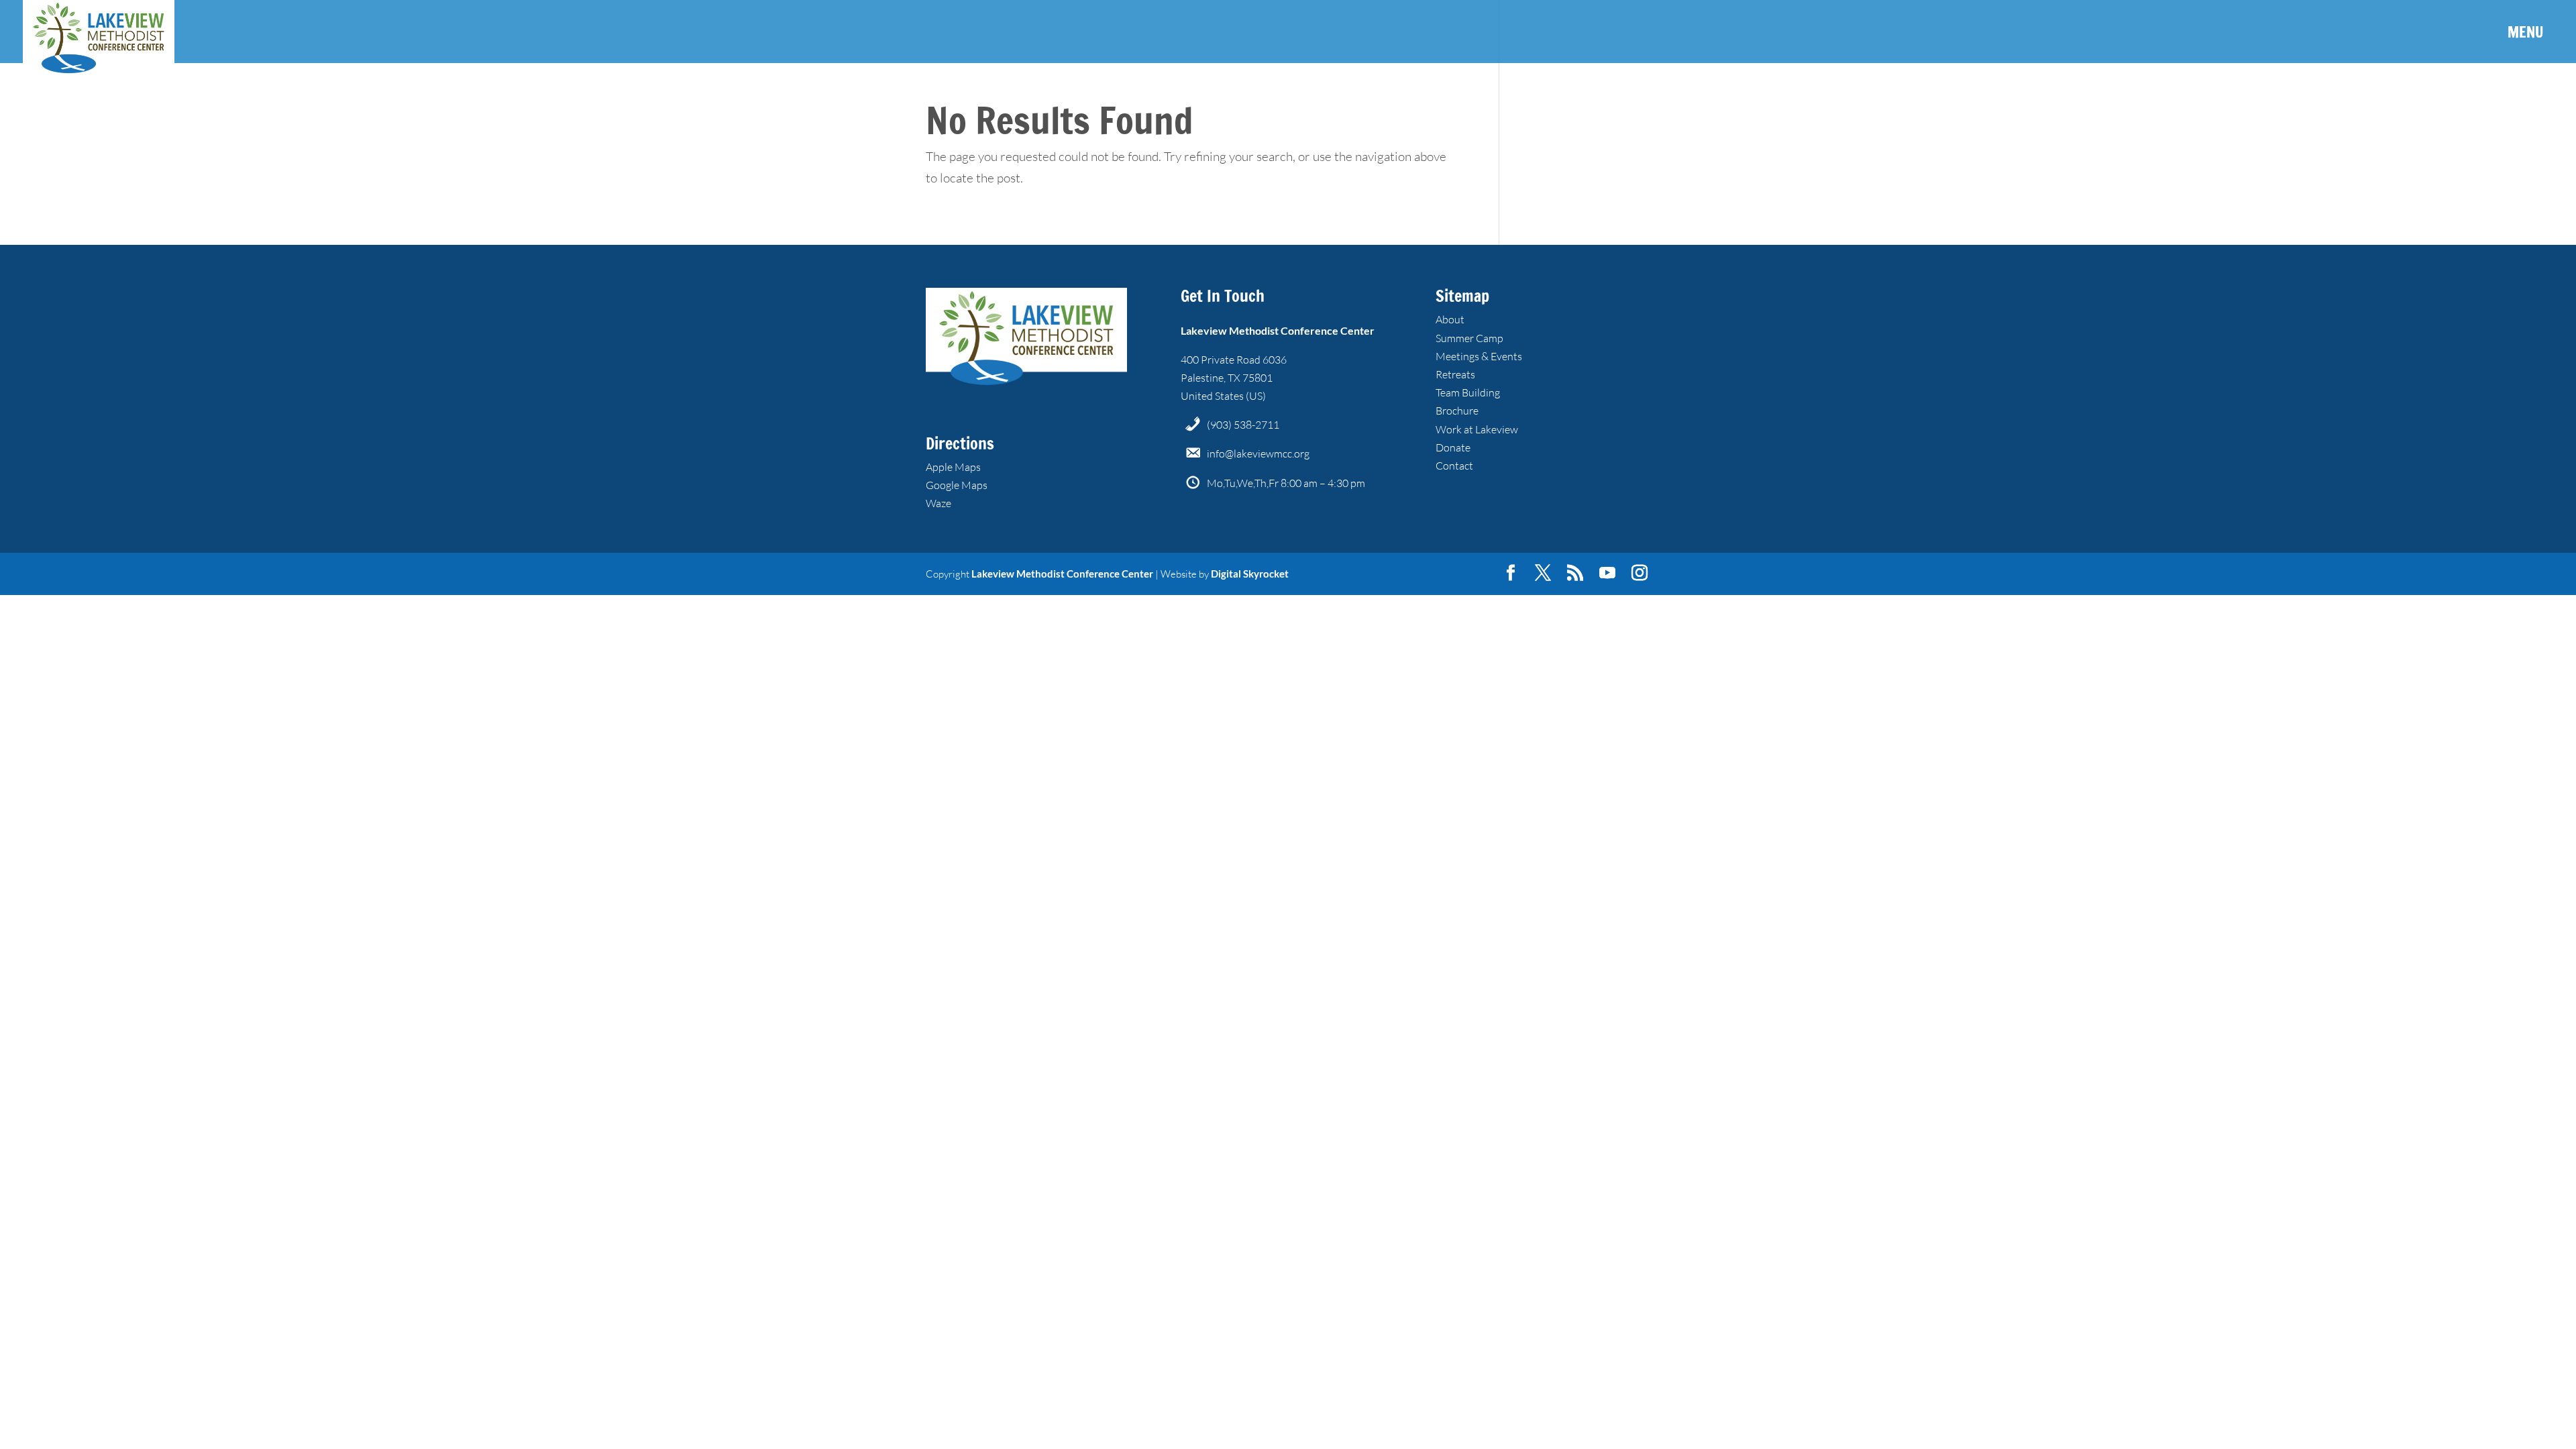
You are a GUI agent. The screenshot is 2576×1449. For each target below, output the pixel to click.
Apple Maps (953, 467)
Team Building (1468, 392)
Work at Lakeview (1477, 429)
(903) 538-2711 (1243, 425)
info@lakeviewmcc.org (1258, 453)
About (1450, 319)
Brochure (1457, 411)
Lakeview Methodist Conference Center (1062, 574)
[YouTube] (1607, 574)
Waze (938, 503)
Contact (1454, 466)
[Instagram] (1640, 574)
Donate (1453, 447)
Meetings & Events (1479, 356)
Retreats (1455, 374)
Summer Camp (1469, 338)
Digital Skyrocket (1250, 574)
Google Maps (957, 485)
